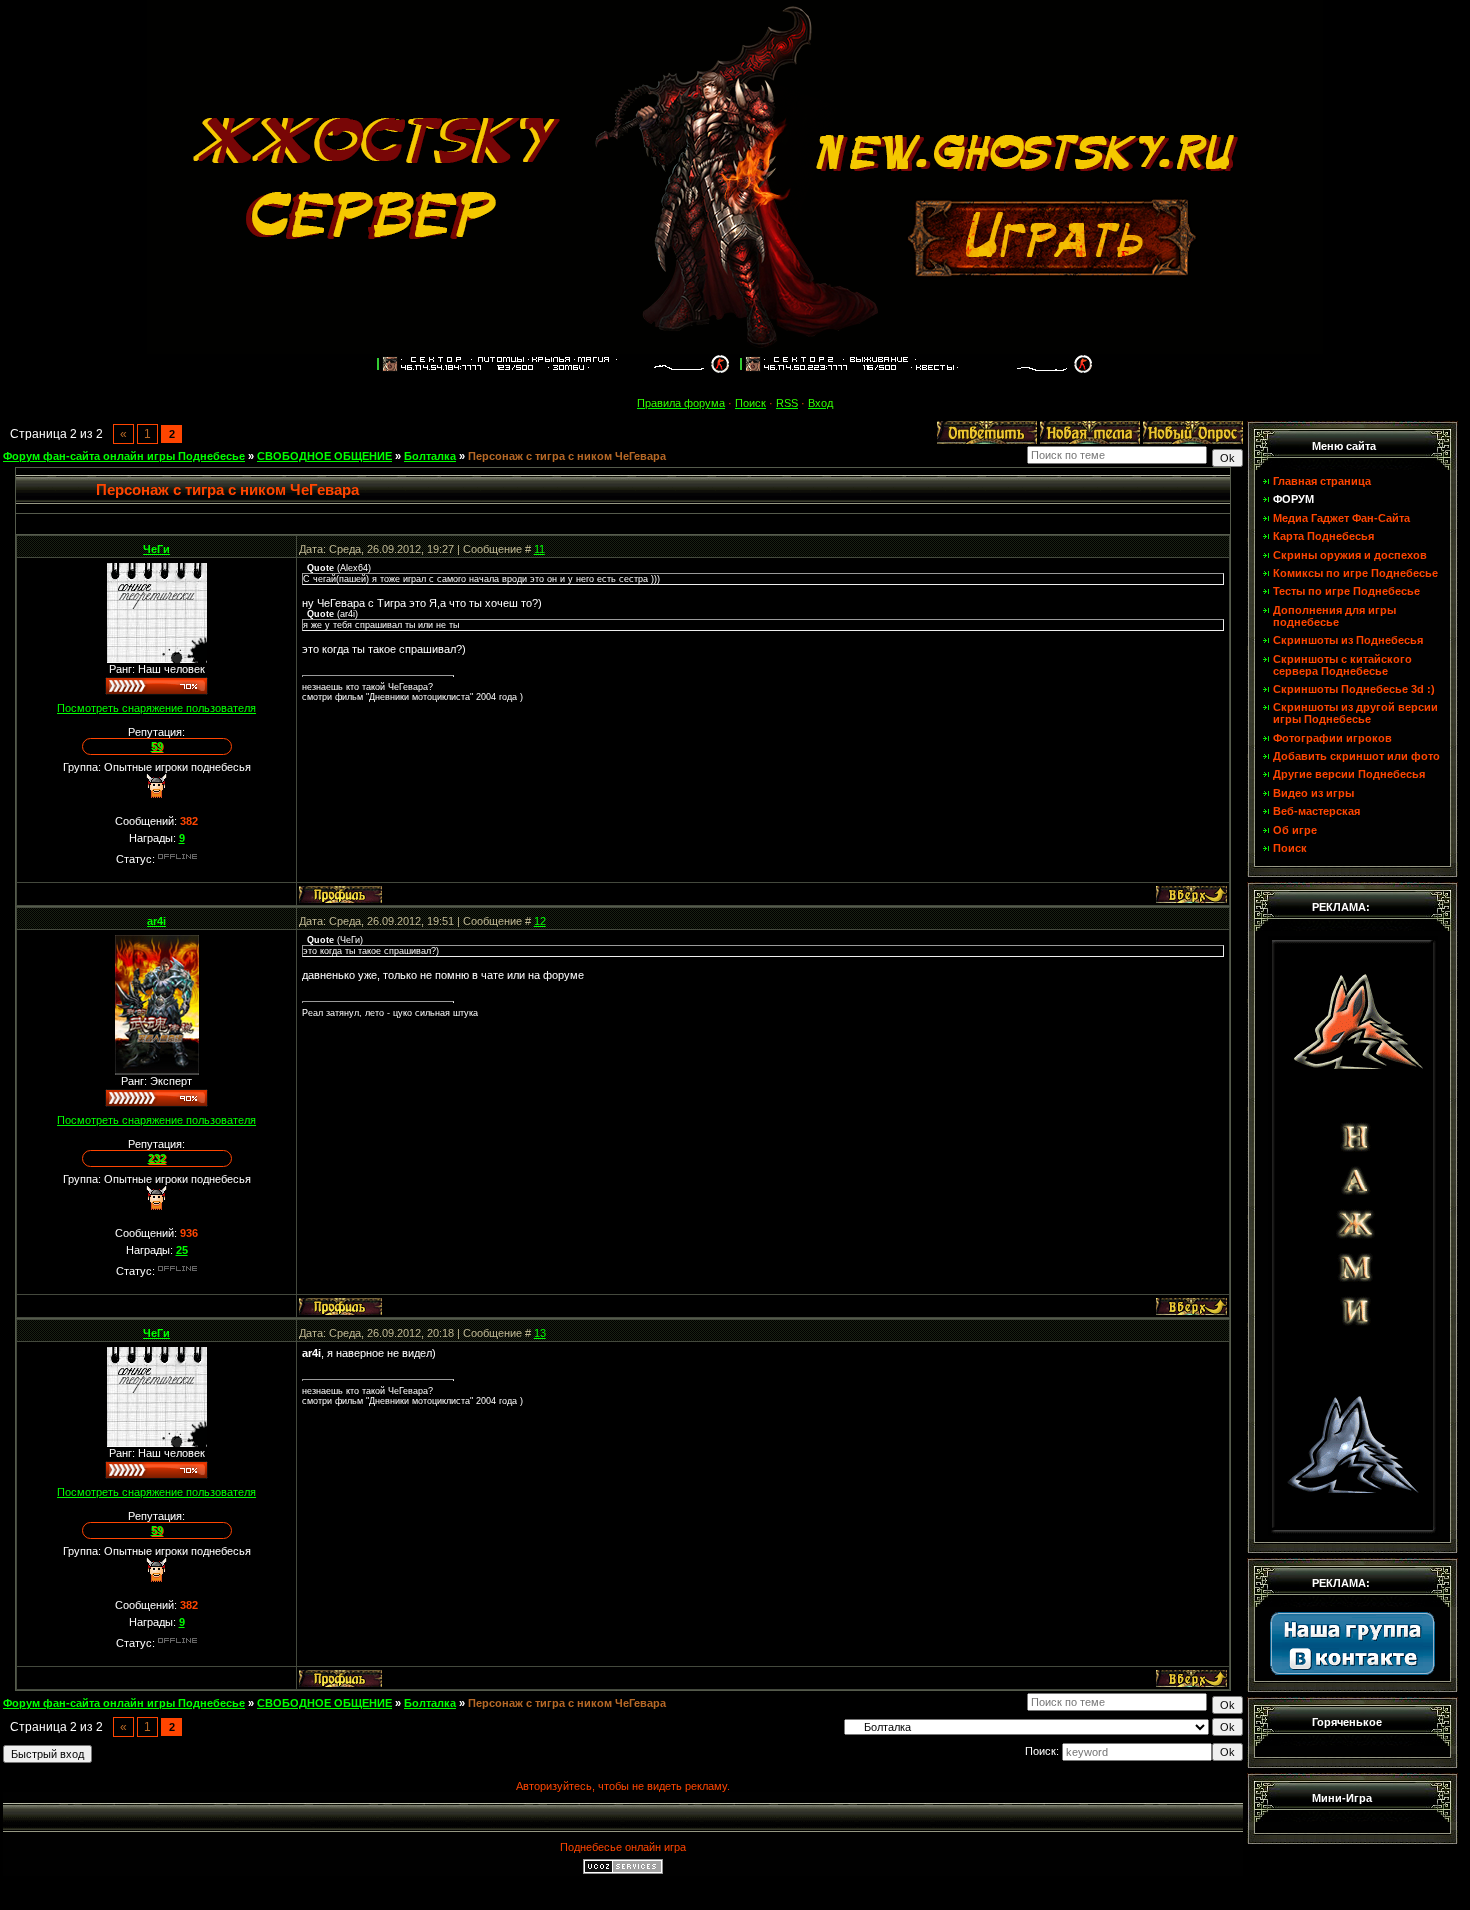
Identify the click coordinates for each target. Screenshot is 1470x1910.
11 (539, 549)
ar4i (156, 921)
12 (540, 921)
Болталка (430, 456)
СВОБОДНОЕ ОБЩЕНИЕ (324, 456)
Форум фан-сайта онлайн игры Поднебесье (124, 456)
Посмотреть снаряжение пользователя (156, 708)
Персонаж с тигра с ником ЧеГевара (567, 456)
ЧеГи (156, 549)
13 (540, 1333)
